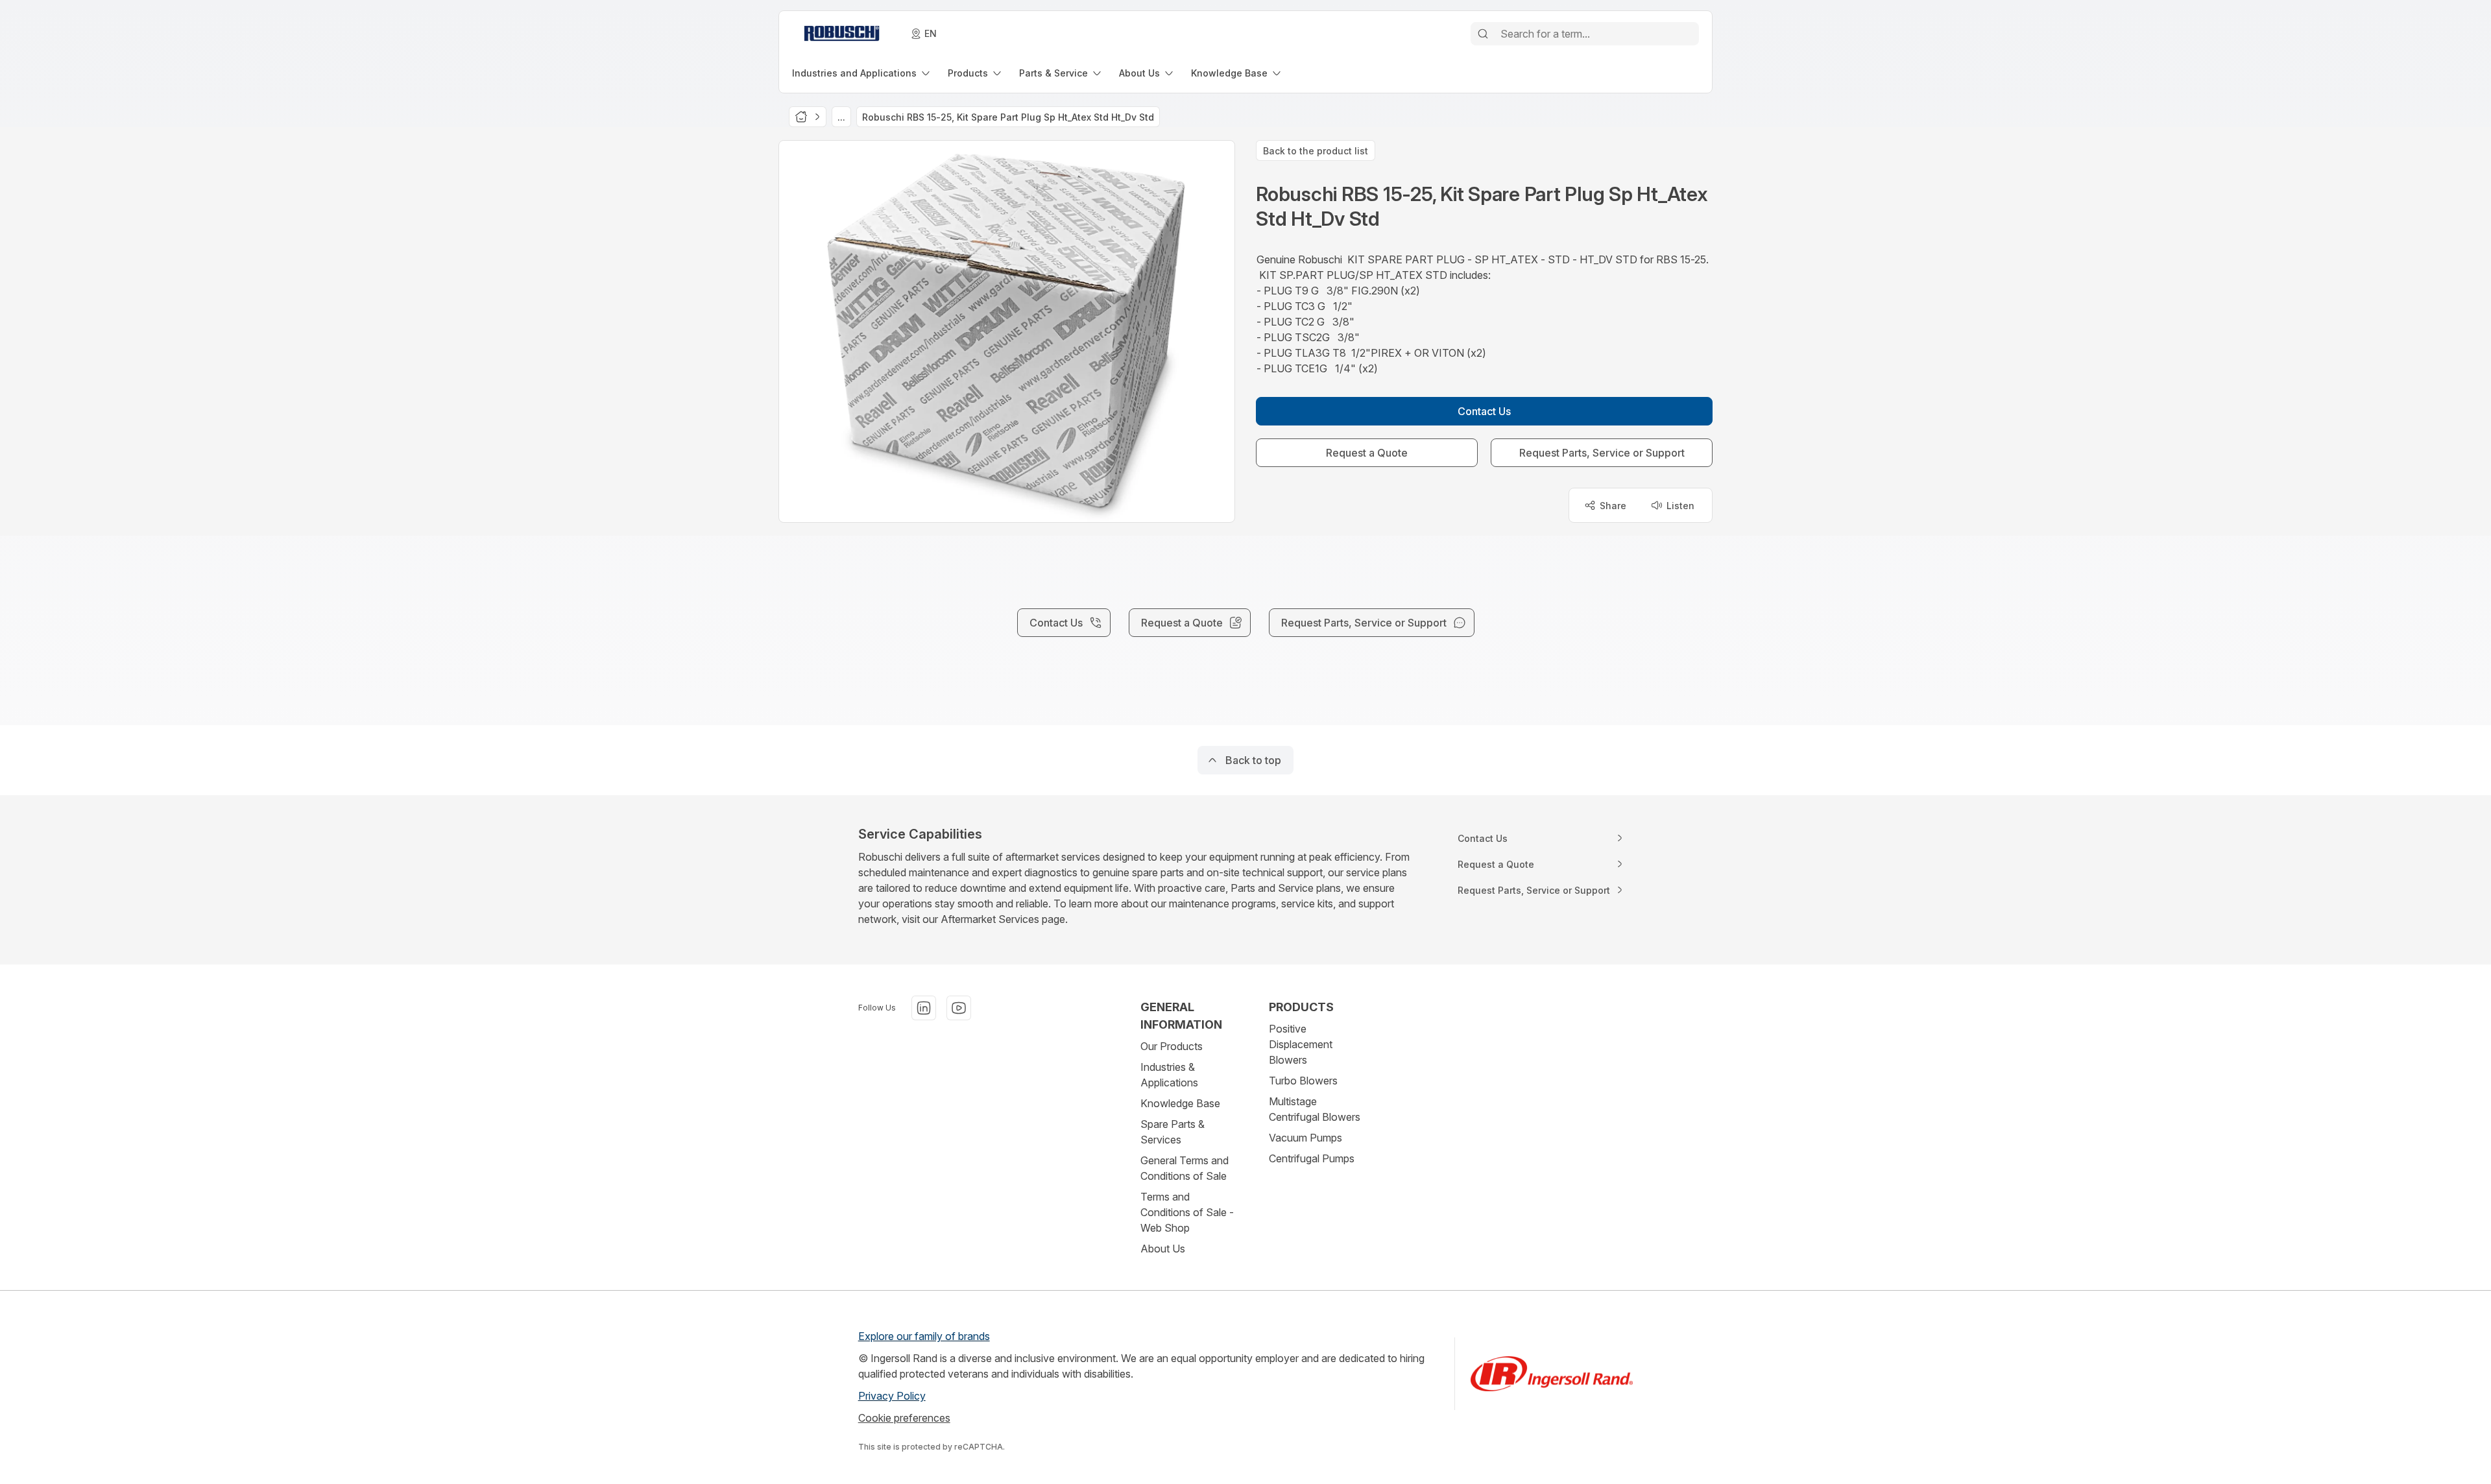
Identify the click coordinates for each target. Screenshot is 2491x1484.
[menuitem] (862, 73)
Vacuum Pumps (1306, 1138)
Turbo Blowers (1303, 1081)
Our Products (1172, 1046)
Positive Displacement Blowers (1301, 1044)
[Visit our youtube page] (959, 1008)
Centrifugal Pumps (1312, 1158)
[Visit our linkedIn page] (924, 1008)
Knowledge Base (1180, 1103)
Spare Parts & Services (1173, 1132)
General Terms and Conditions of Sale (1185, 1168)
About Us (1163, 1249)
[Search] (1483, 34)
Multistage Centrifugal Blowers (1315, 1109)
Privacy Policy (892, 1396)
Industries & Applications (1169, 1075)
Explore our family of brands (924, 1336)
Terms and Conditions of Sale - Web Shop (1187, 1212)
